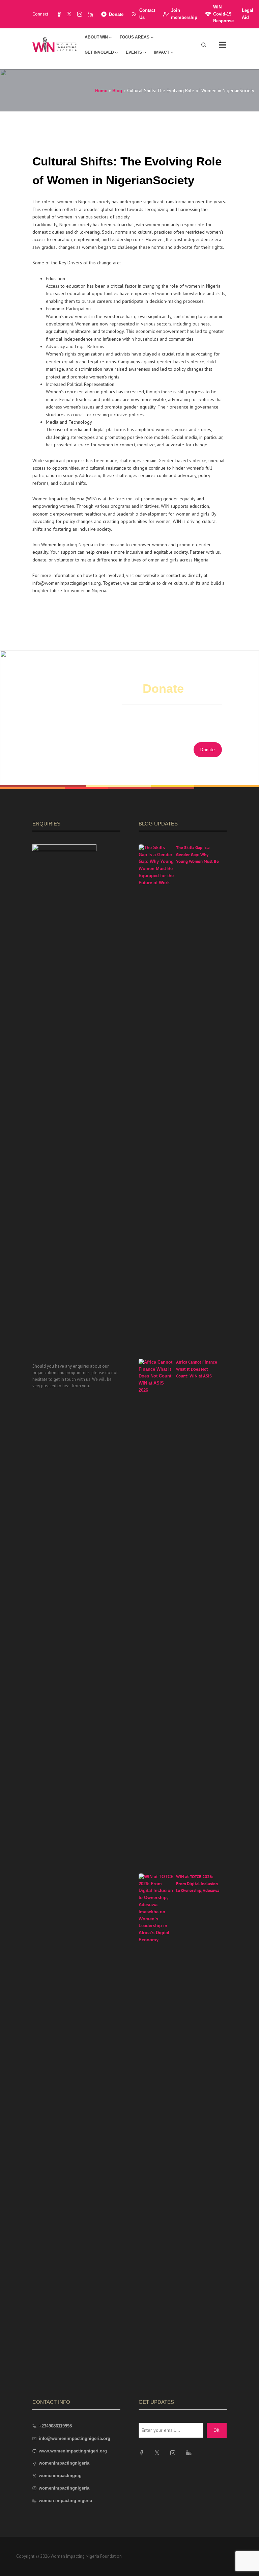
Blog (117, 91)
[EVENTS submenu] (145, 52)
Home (101, 91)
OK (217, 2430)
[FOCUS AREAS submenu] (152, 37)
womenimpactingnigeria (64, 2463)
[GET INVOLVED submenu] (116, 52)
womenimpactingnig (60, 2476)
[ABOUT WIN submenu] (110, 37)
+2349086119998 (55, 2426)
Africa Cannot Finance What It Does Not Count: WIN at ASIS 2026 (197, 1373)
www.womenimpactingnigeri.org (73, 2451)
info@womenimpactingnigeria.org (75, 2438)
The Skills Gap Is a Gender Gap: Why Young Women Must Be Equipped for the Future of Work (197, 862)
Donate (116, 14)
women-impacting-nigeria (65, 2501)
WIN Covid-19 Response (223, 14)
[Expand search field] (204, 45)
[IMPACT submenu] (172, 52)
